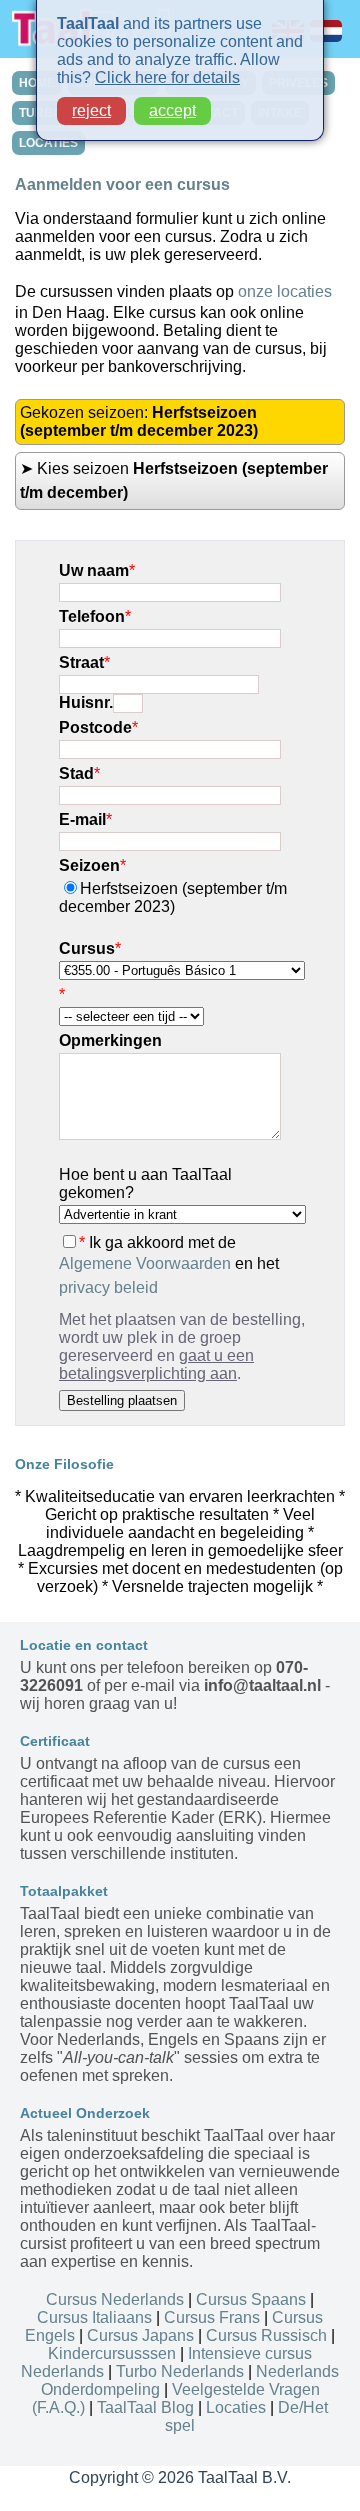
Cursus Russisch (266, 2335)
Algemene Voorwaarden (145, 1263)
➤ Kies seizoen (174, 480)
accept (172, 110)
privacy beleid (108, 1287)
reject (91, 110)
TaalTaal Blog (145, 2407)
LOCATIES (48, 143)
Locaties (236, 2407)
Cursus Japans (140, 2335)
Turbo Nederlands (180, 2371)
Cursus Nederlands (115, 2299)
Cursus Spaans (251, 2299)
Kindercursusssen (112, 2353)
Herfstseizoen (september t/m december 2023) (173, 897)
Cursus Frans (212, 2317)
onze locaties (285, 291)
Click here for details (167, 77)
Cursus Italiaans (94, 2317)
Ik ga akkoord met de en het (169, 1265)
